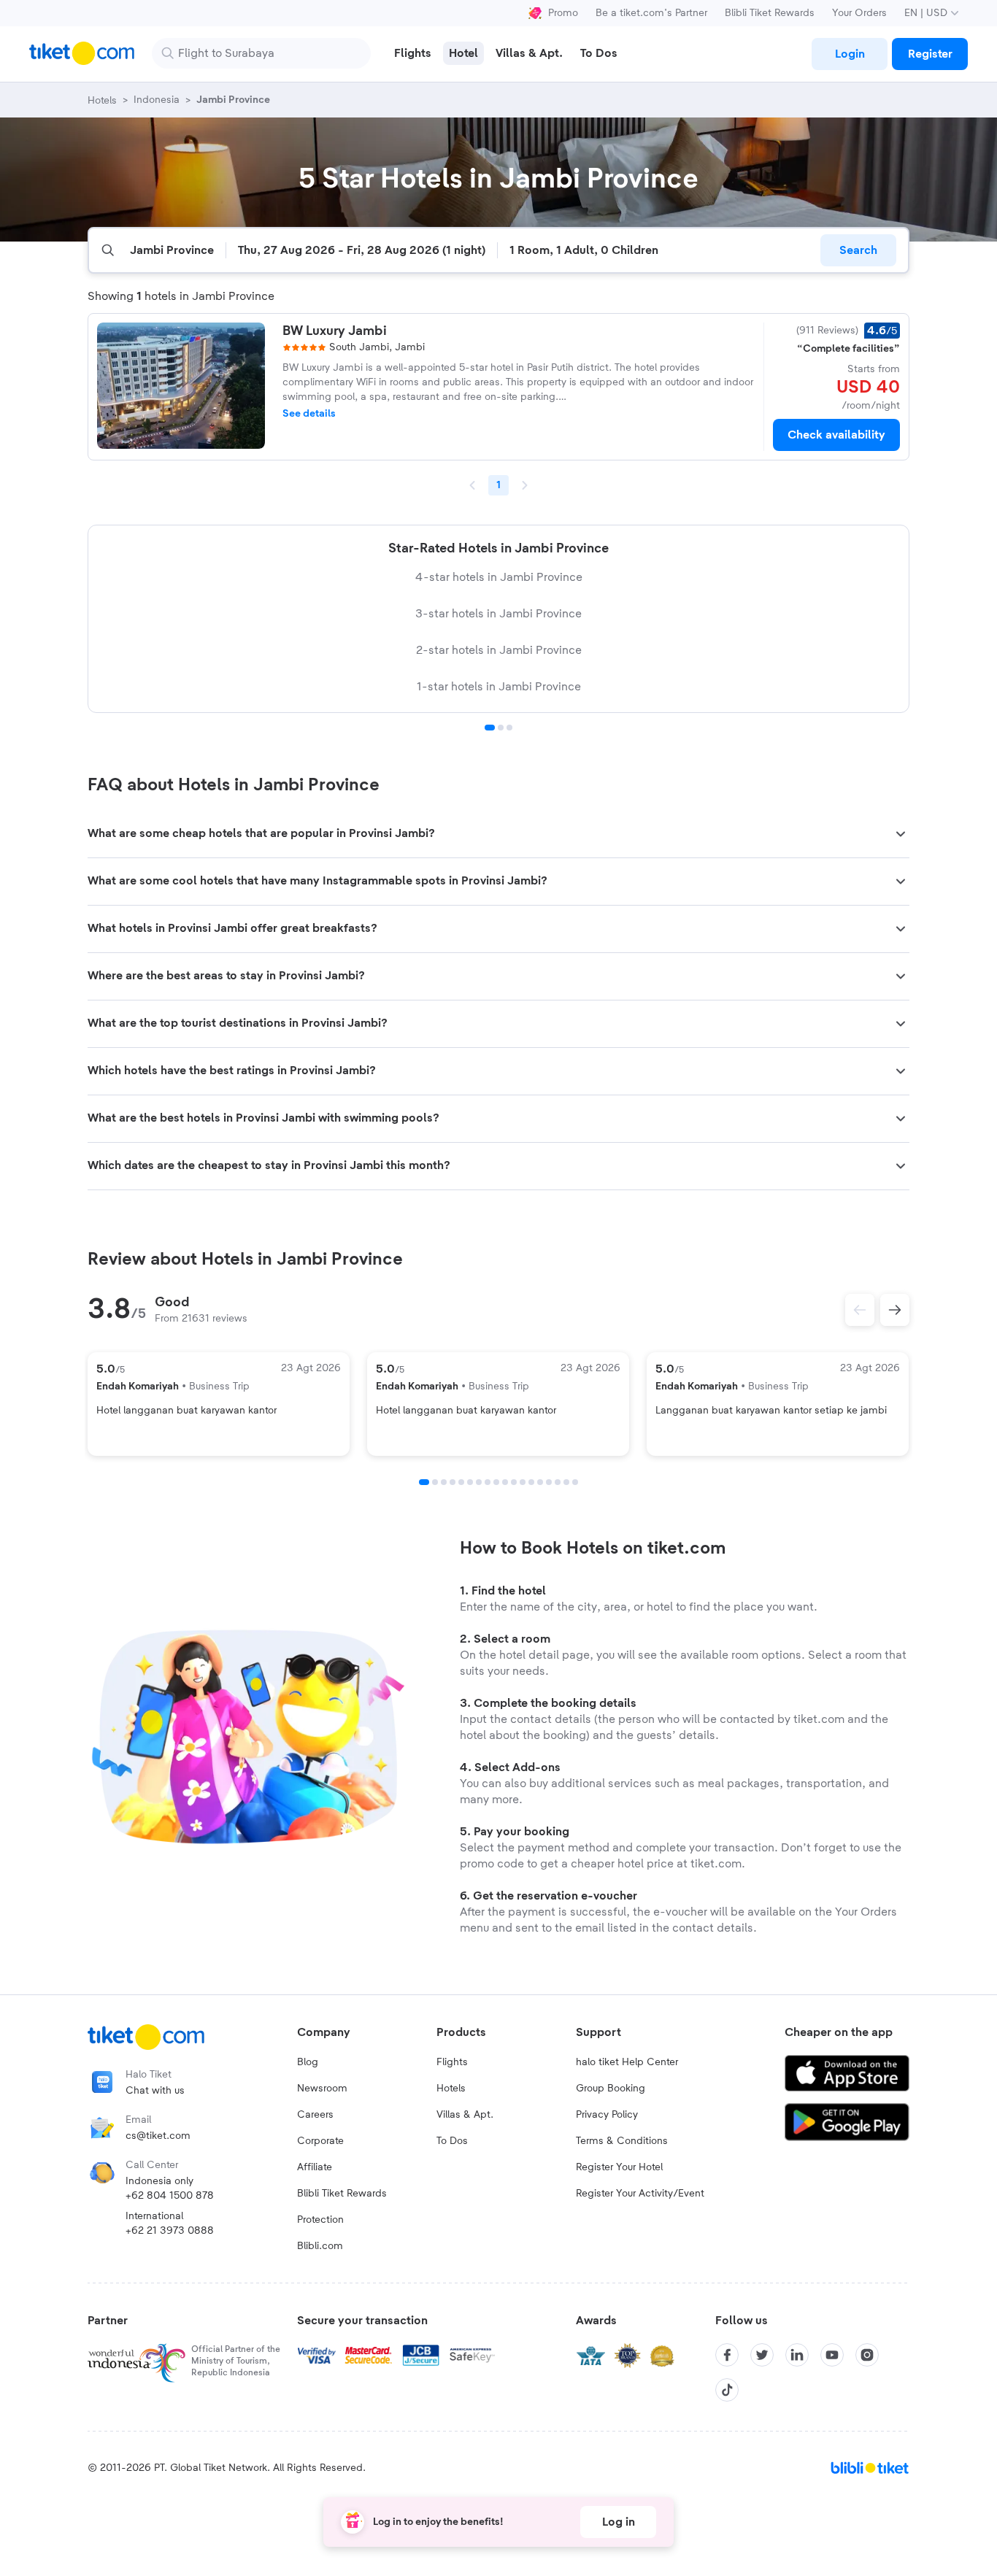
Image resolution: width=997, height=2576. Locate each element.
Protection (320, 2220)
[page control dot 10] (505, 1482)
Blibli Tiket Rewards (770, 13)
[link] (850, 54)
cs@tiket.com (158, 2136)
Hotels (451, 2089)
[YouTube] (832, 2355)
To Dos (452, 2141)
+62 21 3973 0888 (170, 2231)
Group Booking (611, 2089)
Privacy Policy (607, 2115)
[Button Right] (895, 1310)
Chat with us (155, 2091)
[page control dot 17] (566, 1482)
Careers (315, 2115)
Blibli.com (320, 2246)
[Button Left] (860, 1310)
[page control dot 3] (509, 728)
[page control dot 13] (531, 1482)
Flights (452, 2062)
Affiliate (315, 2167)
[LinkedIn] (797, 2355)
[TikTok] (727, 2390)
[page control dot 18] (575, 1482)
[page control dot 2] (501, 728)
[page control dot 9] (496, 1482)
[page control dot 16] (558, 1482)
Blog (308, 2062)
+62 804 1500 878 (170, 2196)
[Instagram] (867, 2355)
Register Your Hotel (619, 2167)
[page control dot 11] (514, 1482)
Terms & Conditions (622, 2141)
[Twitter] (762, 2355)
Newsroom (322, 2089)
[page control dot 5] (461, 1482)
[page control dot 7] (479, 1482)
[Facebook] (727, 2355)
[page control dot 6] (470, 1482)
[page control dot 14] (540, 1482)
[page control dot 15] (549, 1482)
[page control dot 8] (488, 1482)
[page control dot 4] (453, 1482)
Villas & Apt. (465, 2115)
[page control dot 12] (523, 1482)
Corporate (320, 2141)
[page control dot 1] (490, 728)
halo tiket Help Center (627, 2062)
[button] (498, 834)
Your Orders (859, 13)
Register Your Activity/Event (640, 2194)
